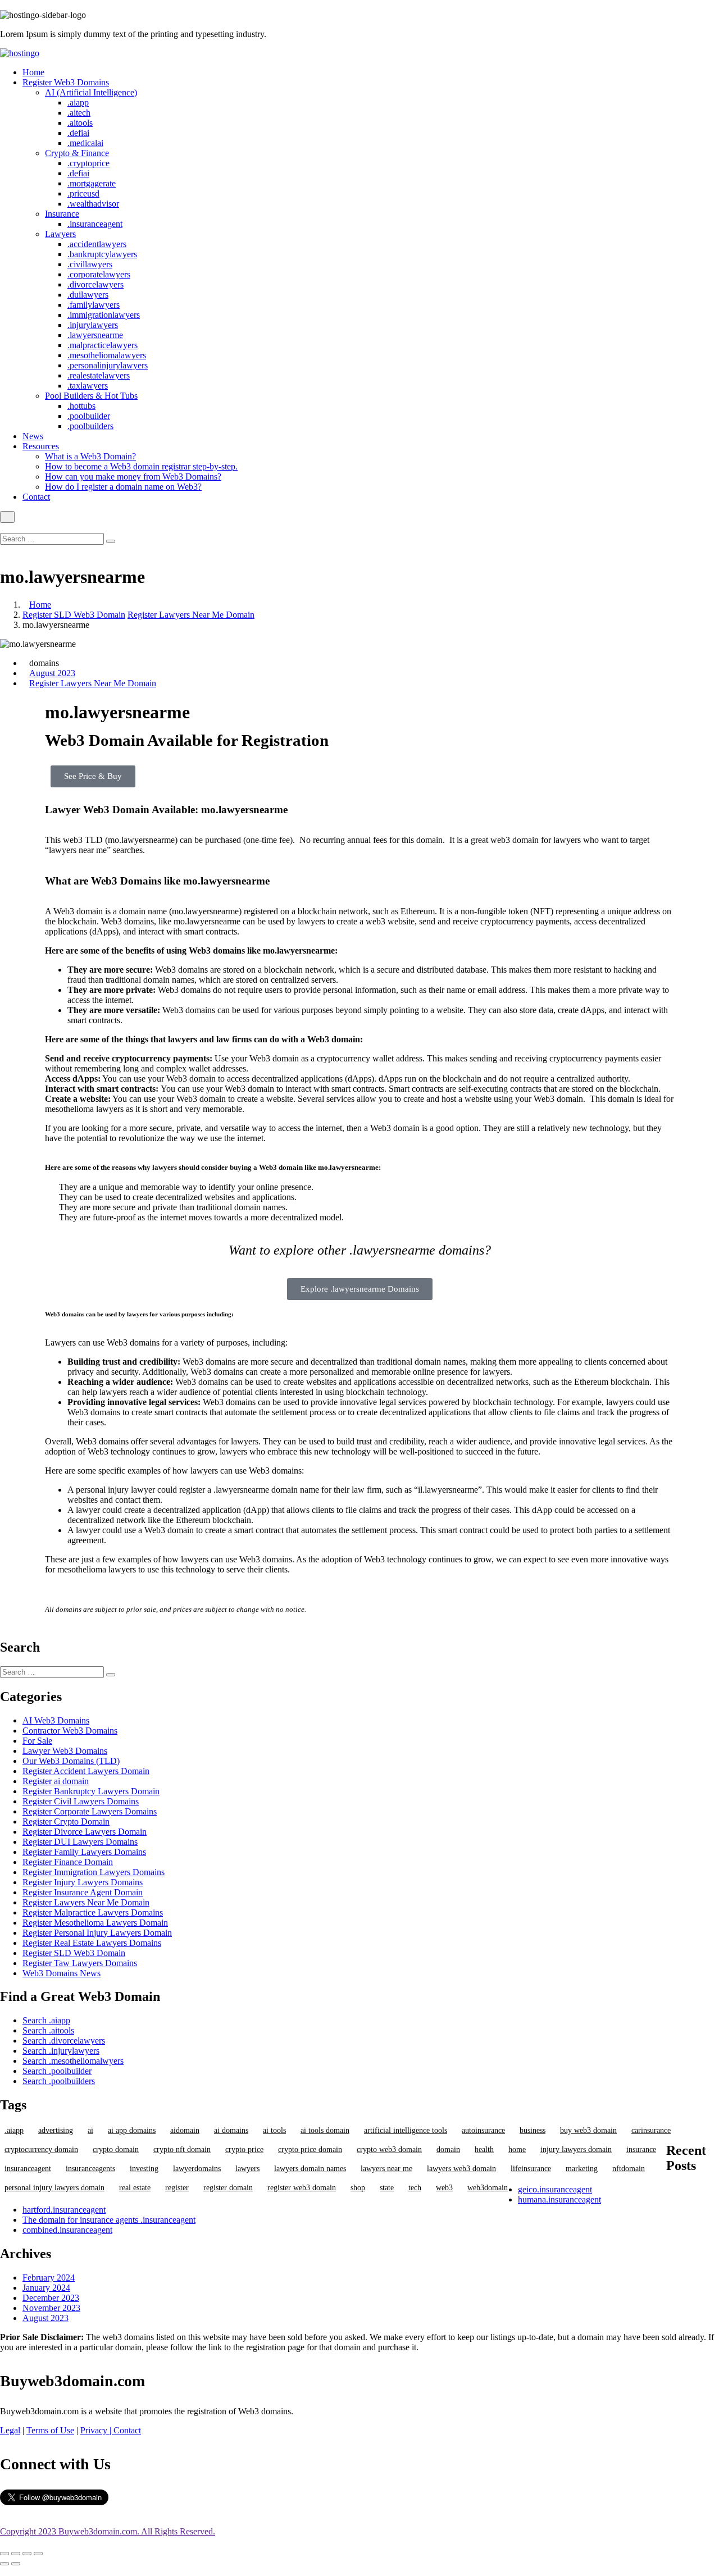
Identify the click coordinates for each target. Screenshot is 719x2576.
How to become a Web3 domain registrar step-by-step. (141, 466)
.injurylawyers (93, 325)
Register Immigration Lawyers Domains (94, 1872)
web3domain (488, 2188)
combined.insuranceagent (67, 2230)
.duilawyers (88, 295)
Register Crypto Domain (66, 1822)
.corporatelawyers (99, 274)
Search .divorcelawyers (64, 2041)
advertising (56, 2130)
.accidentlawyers (97, 244)
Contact (36, 497)
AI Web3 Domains (56, 1720)
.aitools (80, 123)
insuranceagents (90, 2169)
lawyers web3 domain (461, 2169)
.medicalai (85, 143)
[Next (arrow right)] (16, 2564)
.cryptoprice (88, 163)
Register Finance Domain (68, 1862)
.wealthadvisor (93, 204)
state (387, 2188)
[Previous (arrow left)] (4, 2564)
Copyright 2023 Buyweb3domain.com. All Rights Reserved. (108, 2531)
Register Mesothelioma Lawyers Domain (95, 1923)
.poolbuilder (89, 416)
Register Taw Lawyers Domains (80, 1963)
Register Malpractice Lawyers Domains (93, 1912)
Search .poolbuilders (59, 2081)
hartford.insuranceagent (64, 2210)
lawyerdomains (197, 2169)
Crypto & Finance (77, 153)
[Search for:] (53, 538)
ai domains (231, 2130)
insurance (641, 2149)
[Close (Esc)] (4, 2554)
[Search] (111, 541)
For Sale (37, 1741)
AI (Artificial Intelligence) (91, 92)
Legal (10, 2430)
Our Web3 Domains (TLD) (71, 1761)
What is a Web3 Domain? (90, 456)
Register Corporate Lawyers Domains (90, 1811)
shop (358, 2188)
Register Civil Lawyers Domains (81, 1801)
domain (448, 2149)
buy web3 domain (588, 2130)
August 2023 (52, 673)
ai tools (274, 2130)
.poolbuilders (90, 426)
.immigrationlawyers (104, 315)
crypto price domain (310, 2149)
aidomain (185, 2130)
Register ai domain (56, 1781)
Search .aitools (48, 2030)
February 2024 (49, 2278)
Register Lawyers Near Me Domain (191, 615)
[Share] (16, 2554)
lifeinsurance (531, 2169)
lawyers (247, 2169)
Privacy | (97, 2430)
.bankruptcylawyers (102, 254)
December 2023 (51, 2298)
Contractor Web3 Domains (70, 1731)
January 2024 (46, 2288)
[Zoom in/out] (38, 2554)
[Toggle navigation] (7, 517)
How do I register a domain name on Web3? (123, 487)
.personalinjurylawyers (108, 365)
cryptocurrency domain (41, 2149)
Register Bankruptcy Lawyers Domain (91, 1791)
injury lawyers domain (576, 2149)
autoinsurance (483, 2130)
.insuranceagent (95, 224)
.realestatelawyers (99, 375)
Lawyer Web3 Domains (65, 1751)
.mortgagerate (92, 183)
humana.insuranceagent (559, 2199)
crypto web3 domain (389, 2149)
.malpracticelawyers (103, 345)
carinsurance (651, 2130)
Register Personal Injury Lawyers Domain (97, 1933)
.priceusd (83, 193)
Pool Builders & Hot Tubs (91, 396)
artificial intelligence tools (406, 2130)
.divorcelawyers (95, 284)
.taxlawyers (88, 386)
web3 (444, 2188)
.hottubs (81, 406)
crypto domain (116, 2149)
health (484, 2149)
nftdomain (629, 2169)
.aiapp (78, 102)
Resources (41, 446)
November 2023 (51, 2308)
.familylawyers (94, 305)
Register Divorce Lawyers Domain (85, 1832)
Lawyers (60, 234)
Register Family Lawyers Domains (84, 1852)
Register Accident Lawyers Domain (86, 1771)
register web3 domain (302, 2188)
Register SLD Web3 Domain (74, 615)
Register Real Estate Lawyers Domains (92, 1943)
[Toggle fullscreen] (27, 2554)
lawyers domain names (310, 2169)
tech (415, 2188)
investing (144, 2169)
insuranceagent (28, 2169)
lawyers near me (386, 2169)
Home (33, 72)
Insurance (62, 214)
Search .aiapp (46, 2020)
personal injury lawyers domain (54, 2188)
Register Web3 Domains (66, 82)
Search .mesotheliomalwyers (73, 2061)
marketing (582, 2169)
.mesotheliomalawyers (107, 355)
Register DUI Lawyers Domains (80, 1842)
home (517, 2149)
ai (90, 2130)
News (33, 436)
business (533, 2130)
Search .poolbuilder (57, 2071)
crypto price (244, 2149)
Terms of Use (50, 2430)
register (177, 2188)
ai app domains (132, 2130)
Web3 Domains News (62, 1973)
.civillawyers (90, 264)
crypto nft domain (182, 2149)
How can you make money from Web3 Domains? (133, 477)
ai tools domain (325, 2130)
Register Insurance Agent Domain (83, 1892)
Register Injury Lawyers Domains (83, 1882)
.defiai (78, 133)
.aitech (79, 113)
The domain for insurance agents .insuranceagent (109, 2220)
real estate (135, 2188)
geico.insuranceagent (555, 2189)
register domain (228, 2188)
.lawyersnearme (95, 335)
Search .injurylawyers (61, 2051)
